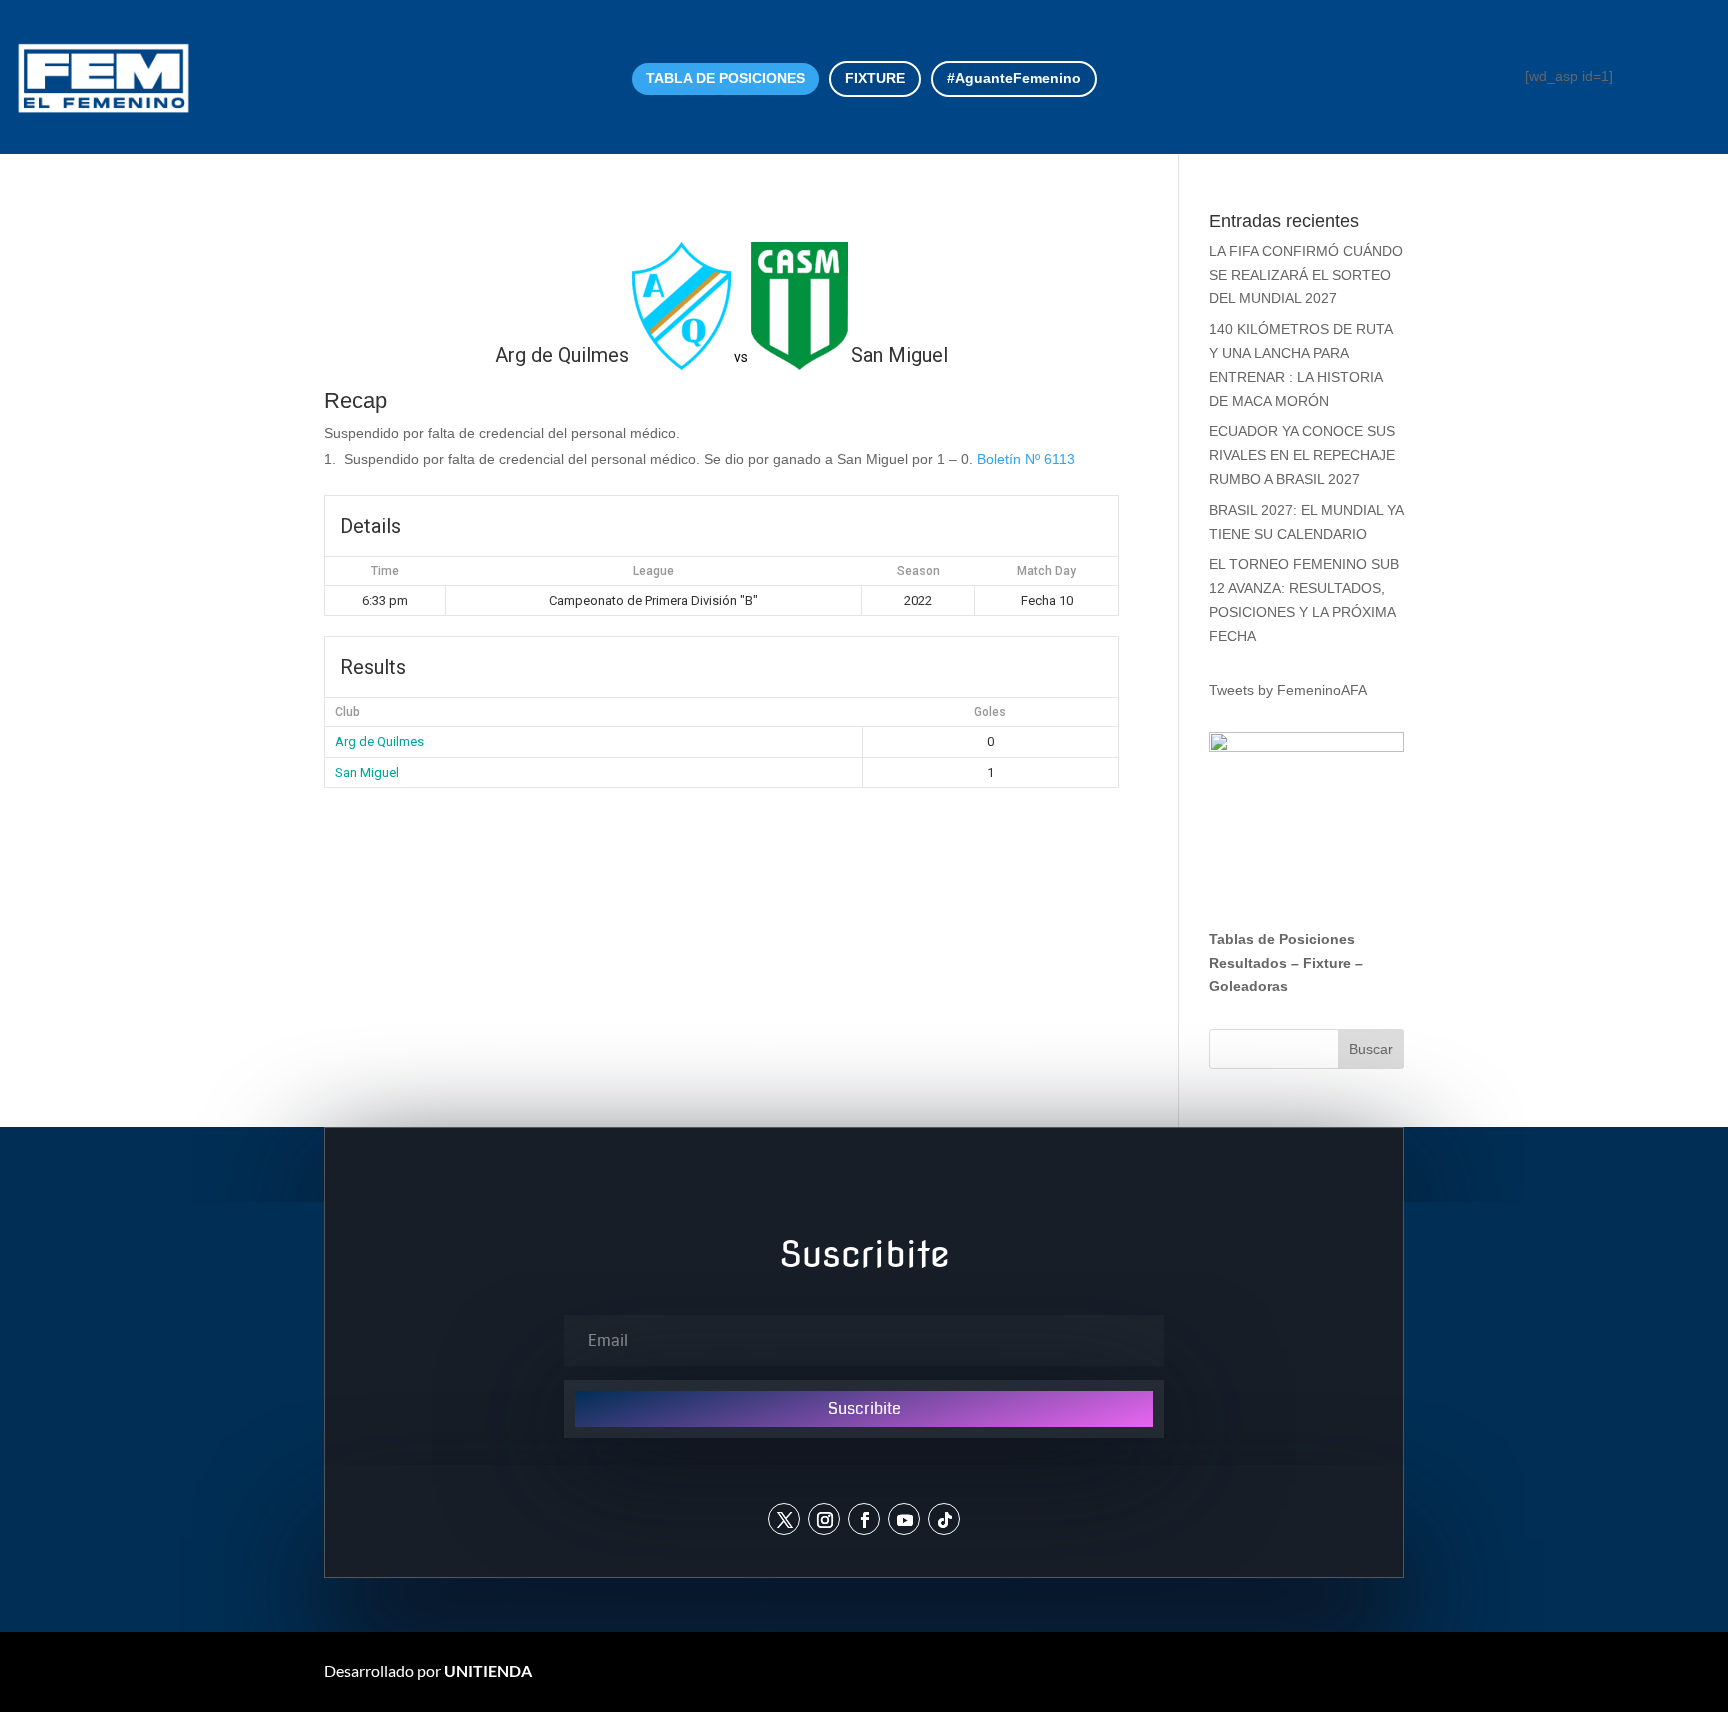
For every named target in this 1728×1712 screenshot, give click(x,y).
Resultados (1248, 963)
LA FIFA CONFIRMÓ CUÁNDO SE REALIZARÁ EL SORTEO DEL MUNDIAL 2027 (1306, 275)
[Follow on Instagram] (824, 1519)
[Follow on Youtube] (904, 1519)
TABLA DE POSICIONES (725, 78)
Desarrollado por (428, 1670)
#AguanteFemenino (1014, 78)
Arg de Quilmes (379, 741)
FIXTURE (875, 78)
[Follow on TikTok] (944, 1519)
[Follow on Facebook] (864, 1519)
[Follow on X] (784, 1519)
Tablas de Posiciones (1282, 939)
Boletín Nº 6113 (1026, 459)
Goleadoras (1248, 986)
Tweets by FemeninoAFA (1288, 690)
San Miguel (367, 772)
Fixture (1327, 963)
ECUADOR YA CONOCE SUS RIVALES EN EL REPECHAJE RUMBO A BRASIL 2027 (1302, 455)
